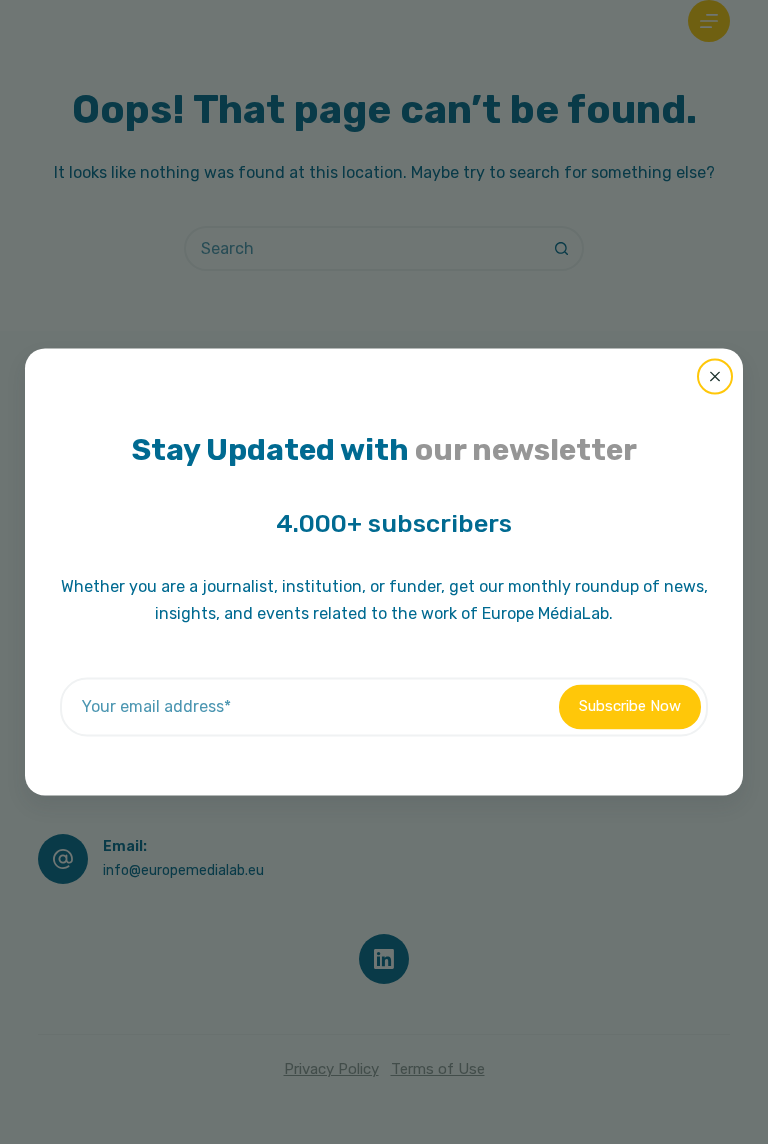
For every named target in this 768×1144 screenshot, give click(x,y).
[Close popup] (715, 376)
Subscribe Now (630, 707)
